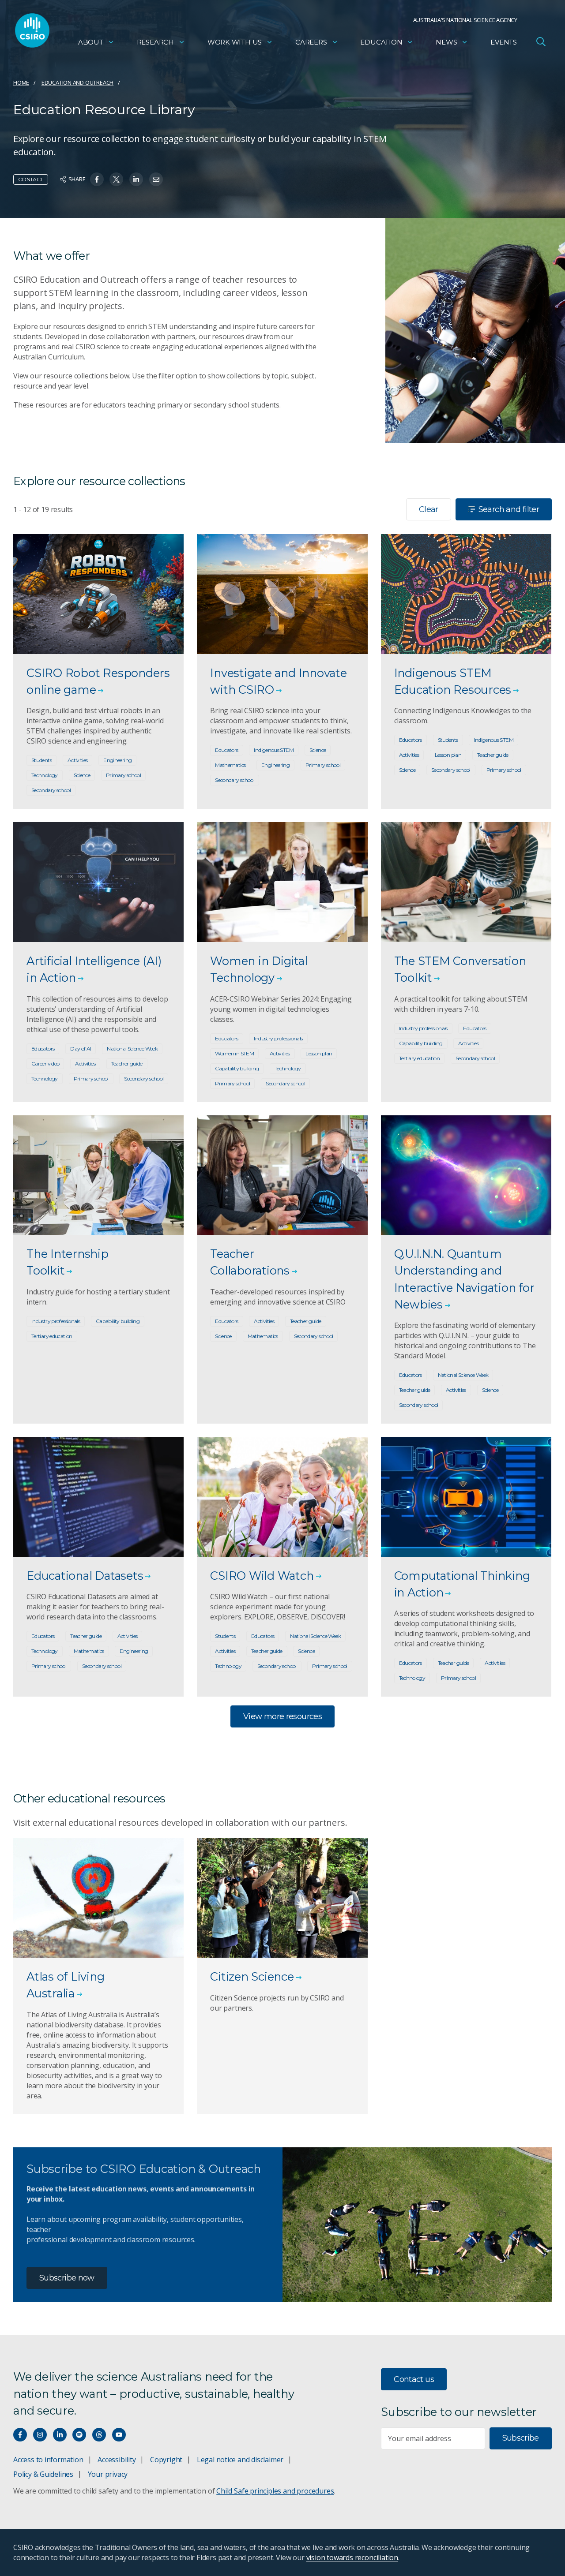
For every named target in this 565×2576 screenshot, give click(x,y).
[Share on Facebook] (97, 179)
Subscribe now (67, 2278)
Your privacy (108, 2474)
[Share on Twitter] (116, 179)
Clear (429, 509)
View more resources (282, 1716)
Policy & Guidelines (43, 2474)
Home (21, 82)
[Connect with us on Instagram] (40, 2435)
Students (41, 760)
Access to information (48, 2460)
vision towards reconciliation (352, 2557)
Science (82, 775)
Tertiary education (420, 1058)
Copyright (166, 2460)
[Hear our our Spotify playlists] (79, 2435)
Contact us (414, 2379)
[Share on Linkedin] (136, 179)
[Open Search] (541, 41)
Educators (226, 750)
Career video (45, 1064)
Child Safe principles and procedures (275, 2491)
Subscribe (521, 2438)
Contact (31, 179)
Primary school (123, 775)
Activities (78, 760)
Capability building (237, 1068)
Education (381, 42)
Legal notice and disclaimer (240, 2460)
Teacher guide (493, 755)
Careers (311, 42)
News (446, 42)
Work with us (235, 42)
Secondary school (51, 790)
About (91, 42)
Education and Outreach (77, 82)
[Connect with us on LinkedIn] (60, 2435)
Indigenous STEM (274, 750)
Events (504, 42)
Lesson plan (448, 755)
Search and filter (509, 509)
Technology (45, 775)
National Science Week (132, 1049)
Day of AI (81, 1049)
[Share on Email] (156, 179)
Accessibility (117, 2460)
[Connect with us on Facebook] (20, 2435)
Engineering (117, 760)
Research (155, 42)
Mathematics (230, 765)
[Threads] (99, 2435)
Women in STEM (234, 1053)
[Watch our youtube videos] (119, 2435)
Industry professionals (278, 1038)
